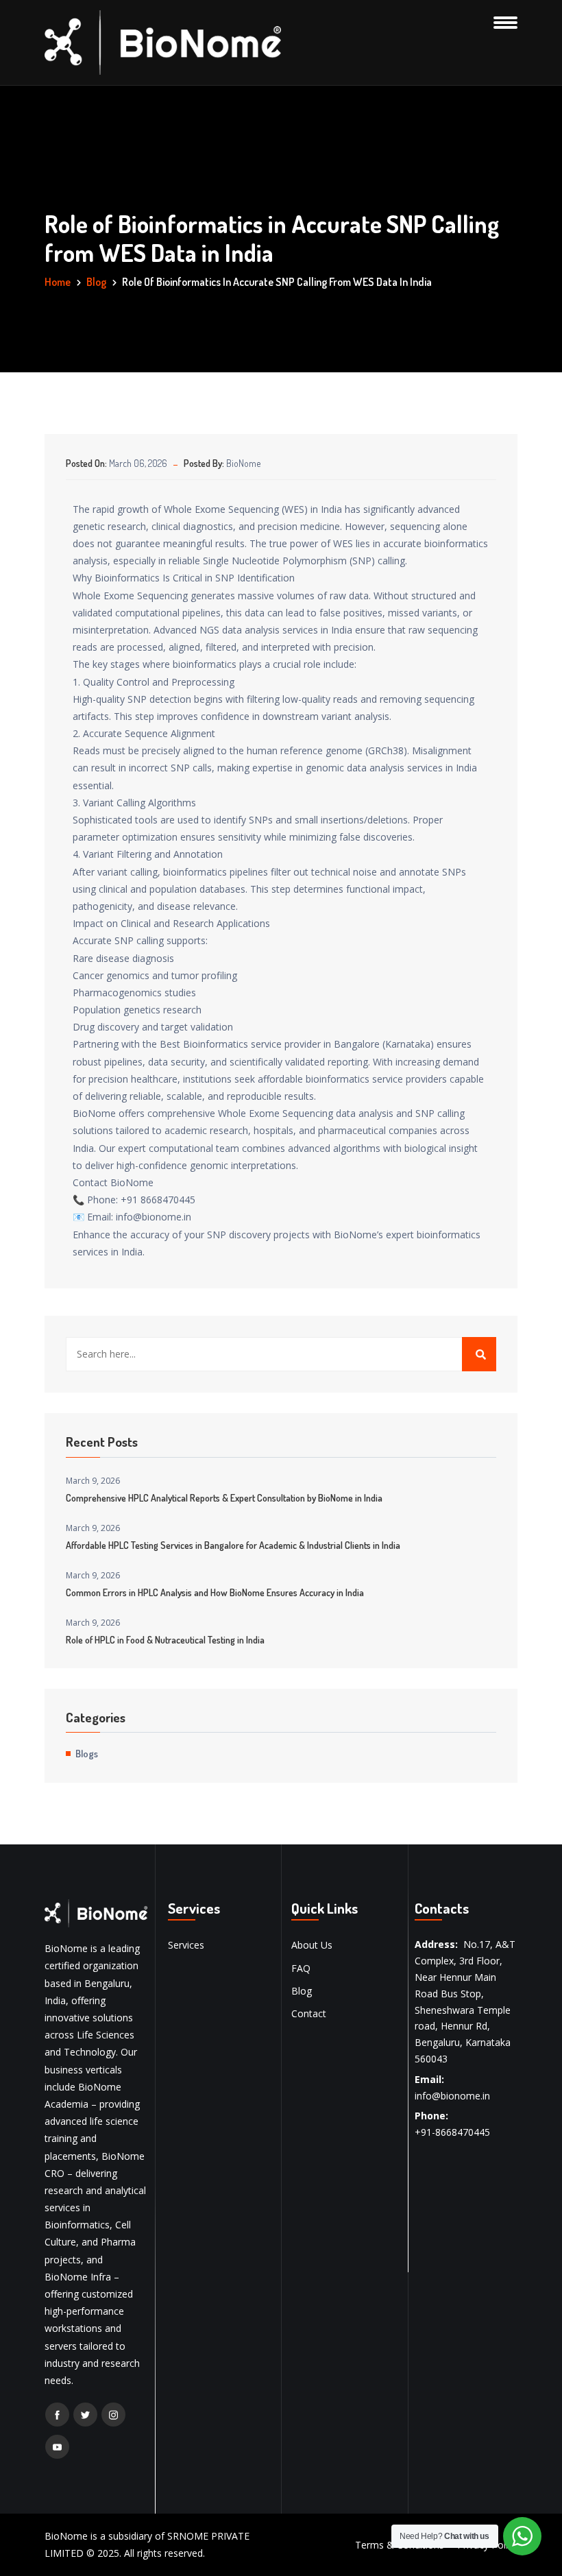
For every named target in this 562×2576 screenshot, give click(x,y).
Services (186, 1945)
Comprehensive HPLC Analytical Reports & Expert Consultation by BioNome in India (224, 1498)
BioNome (243, 463)
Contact (309, 2013)
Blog (302, 1991)
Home (58, 282)
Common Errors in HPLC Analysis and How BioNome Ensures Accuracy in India (215, 1592)
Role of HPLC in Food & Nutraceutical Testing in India (165, 1640)
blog (96, 282)
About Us (312, 1945)
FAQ (301, 1968)
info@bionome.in (452, 2096)
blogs (87, 1753)
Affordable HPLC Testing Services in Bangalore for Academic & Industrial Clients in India (233, 1545)
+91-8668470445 (452, 2132)
